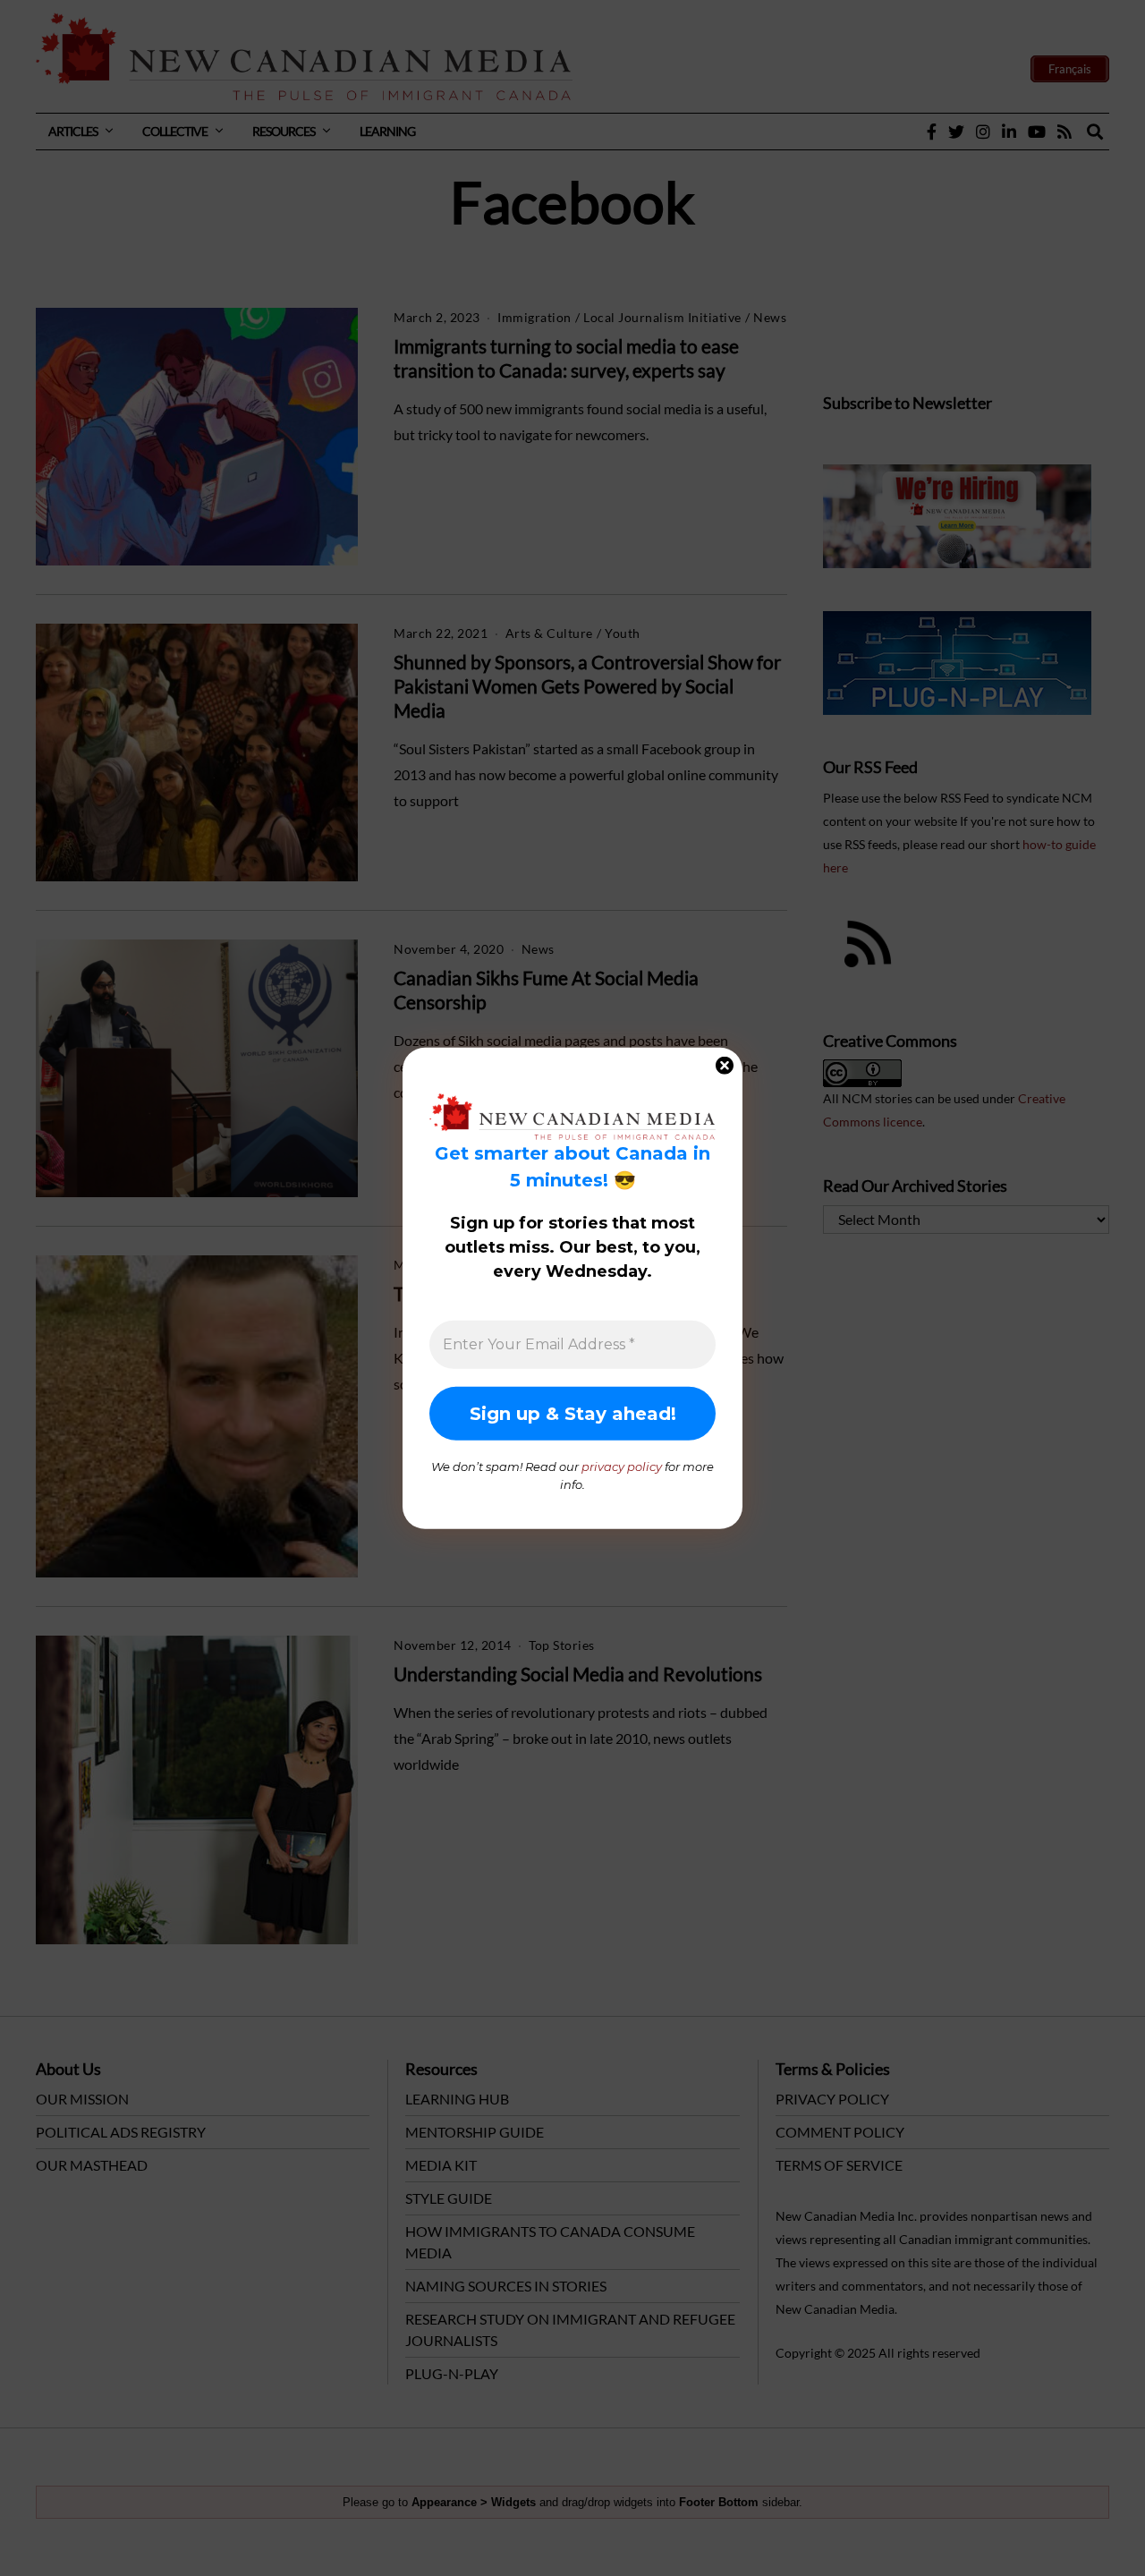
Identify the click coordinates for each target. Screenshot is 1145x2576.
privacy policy (622, 1467)
